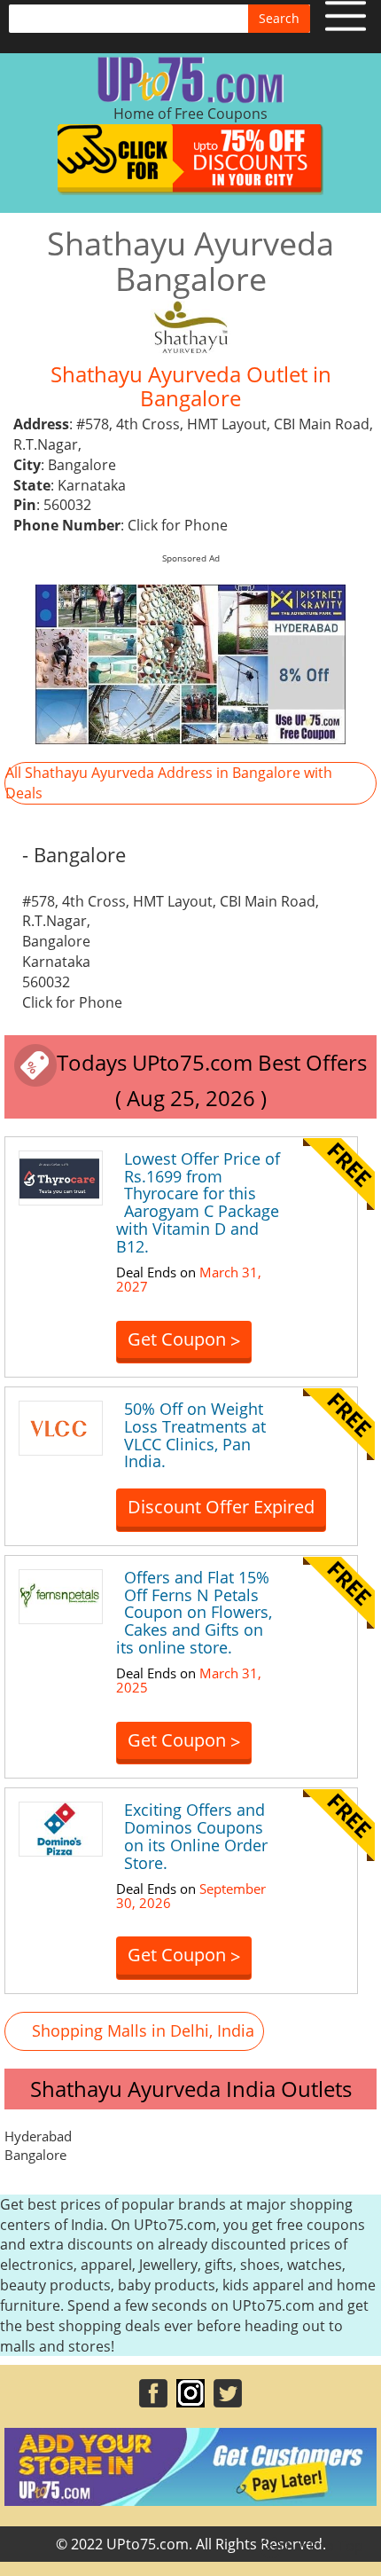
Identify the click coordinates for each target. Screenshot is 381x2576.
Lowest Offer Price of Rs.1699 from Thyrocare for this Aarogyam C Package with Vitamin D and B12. (198, 1202)
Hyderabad (38, 2136)
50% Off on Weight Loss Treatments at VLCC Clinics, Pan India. (195, 1435)
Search (279, 18)
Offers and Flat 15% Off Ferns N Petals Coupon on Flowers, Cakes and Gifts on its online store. (194, 1612)
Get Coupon (184, 1340)
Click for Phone (178, 525)
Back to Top (323, 2546)
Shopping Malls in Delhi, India (143, 2030)
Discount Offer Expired (221, 1507)
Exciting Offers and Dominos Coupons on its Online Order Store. (196, 1836)
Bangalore (35, 2155)
